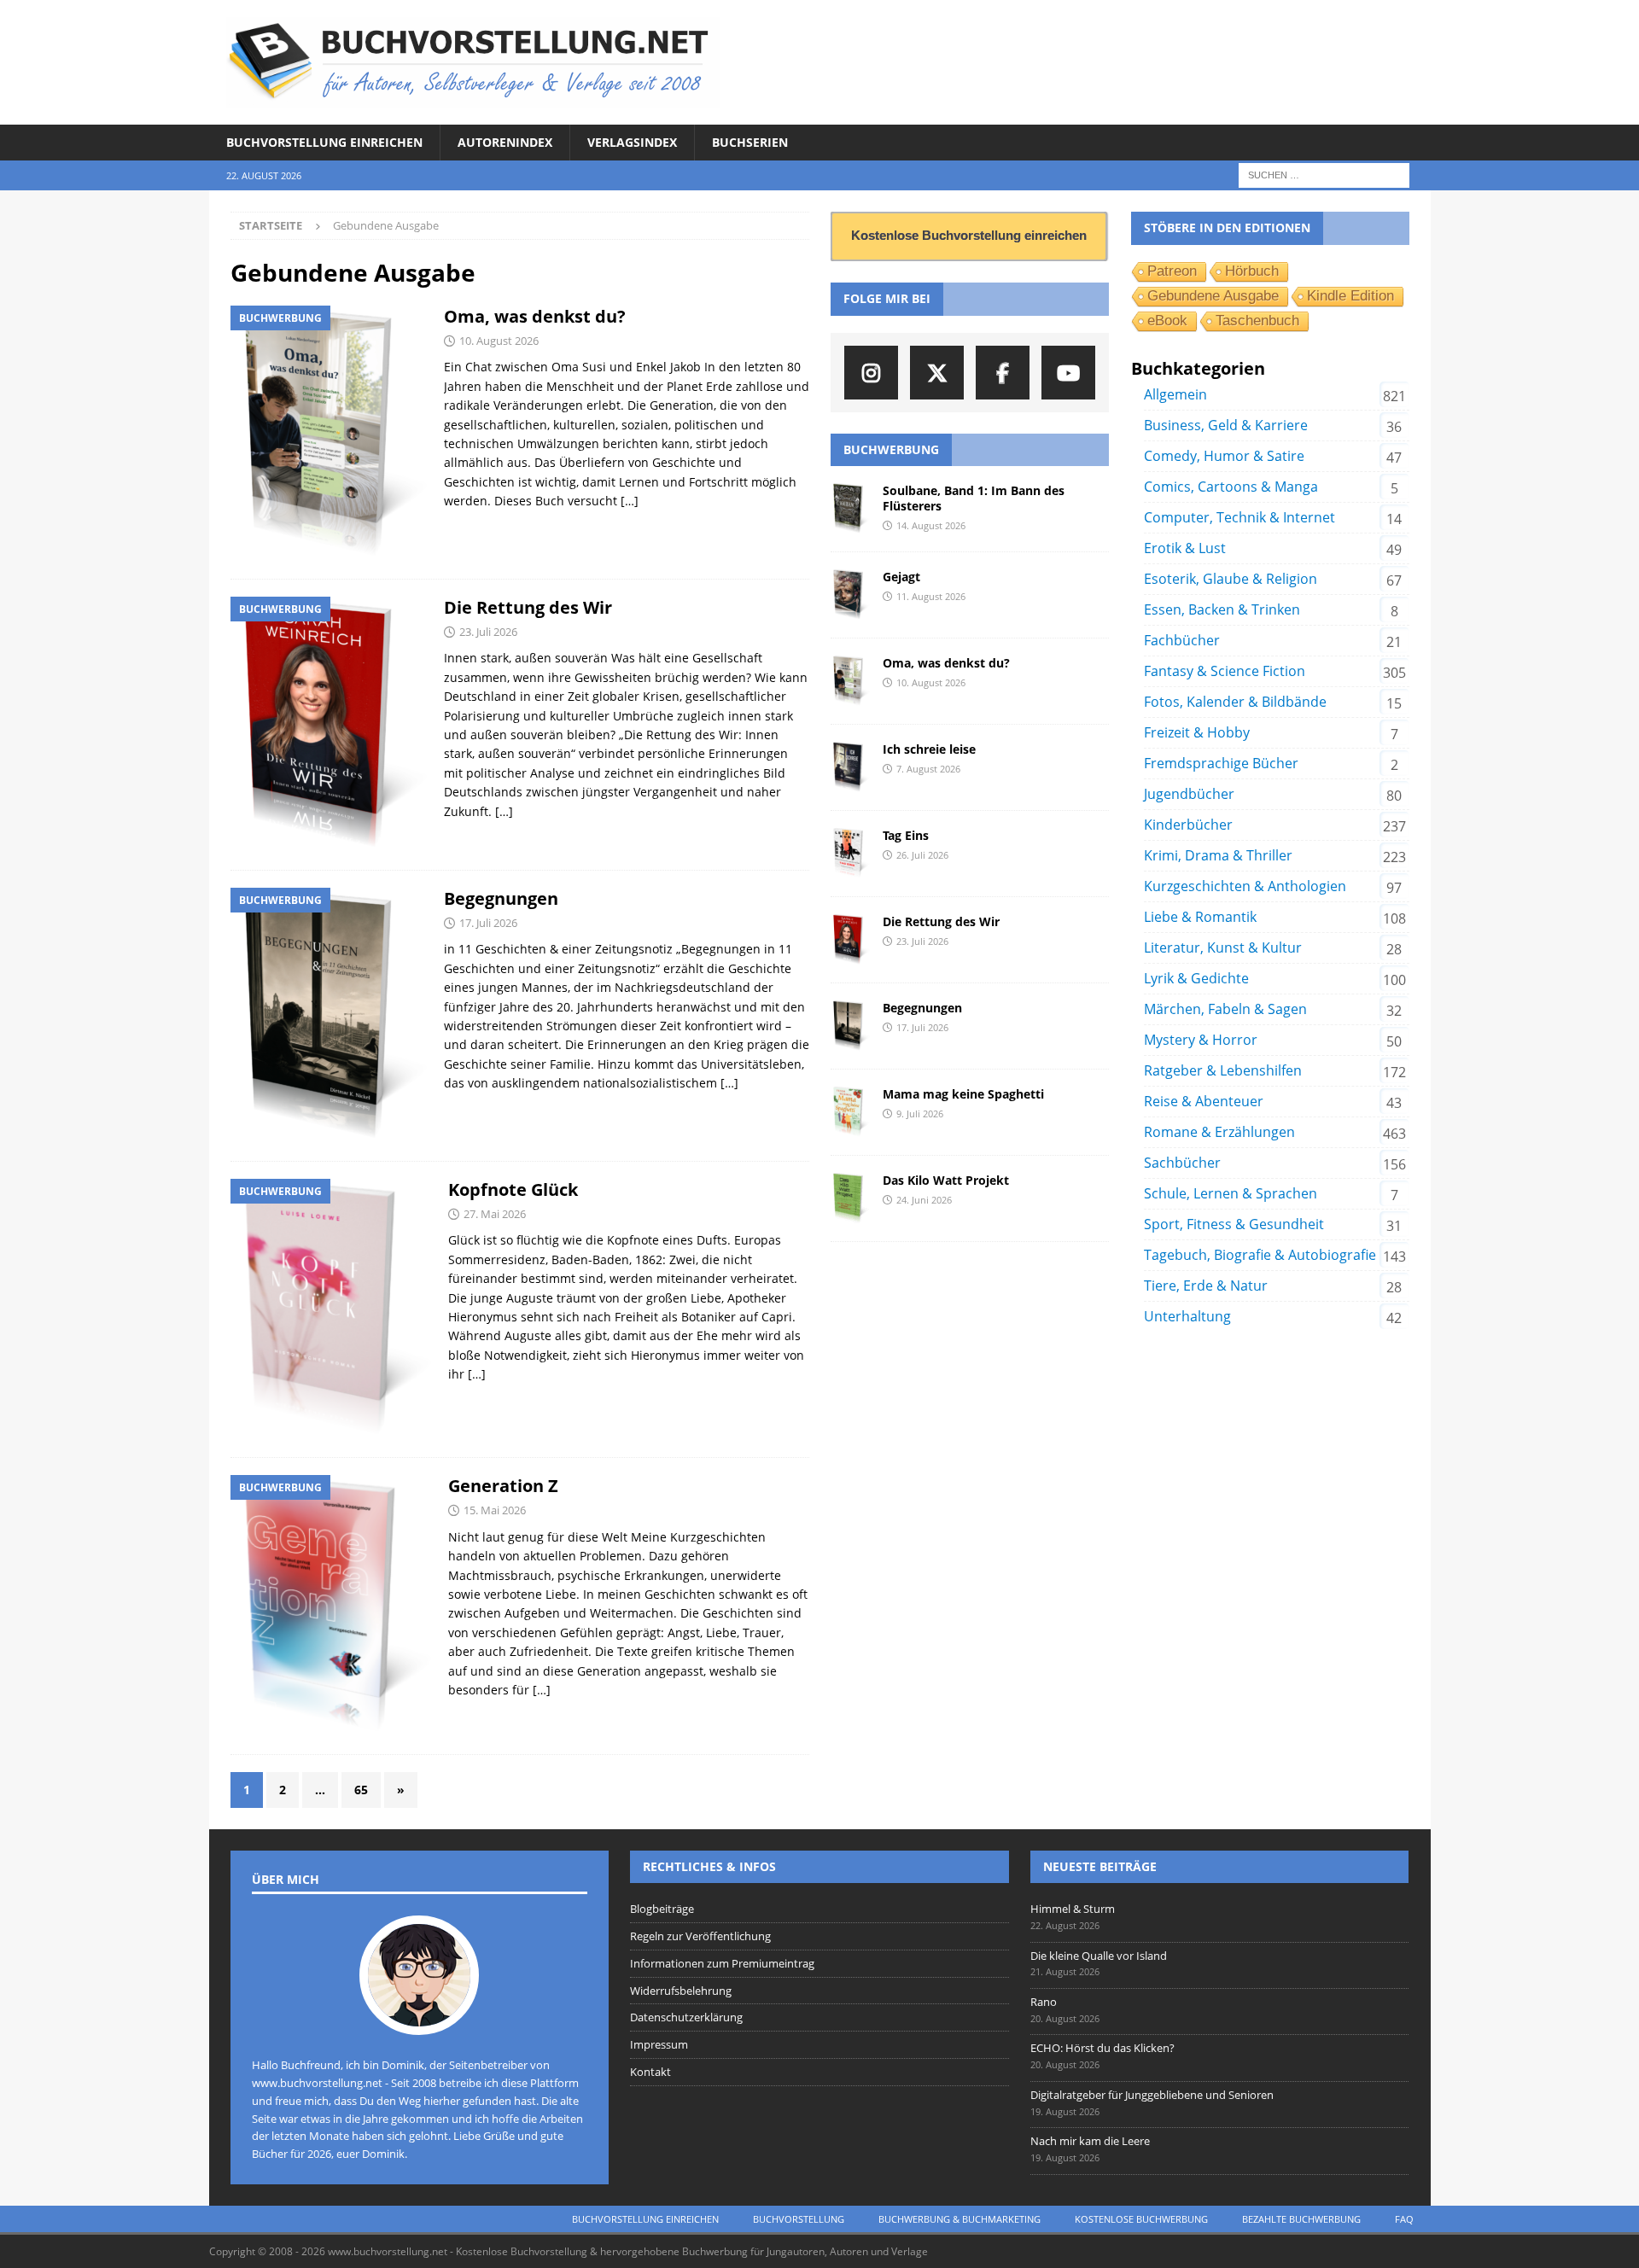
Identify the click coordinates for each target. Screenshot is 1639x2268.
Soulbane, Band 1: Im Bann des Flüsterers (974, 498)
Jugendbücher (1189, 794)
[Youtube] (1068, 373)
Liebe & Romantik (1200, 917)
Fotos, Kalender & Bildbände (1235, 702)
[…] (630, 501)
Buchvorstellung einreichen (324, 142)
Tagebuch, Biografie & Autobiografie (1260, 1255)
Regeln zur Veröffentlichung (700, 1936)
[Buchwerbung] (329, 434)
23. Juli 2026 (488, 632)
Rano (1044, 2002)
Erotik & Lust (1185, 548)
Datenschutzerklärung (686, 2017)
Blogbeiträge (662, 1909)
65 (361, 1790)
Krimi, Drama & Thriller (1218, 855)
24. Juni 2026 (924, 1200)
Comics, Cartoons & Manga (1231, 487)
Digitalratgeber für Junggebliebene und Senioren (1152, 2095)
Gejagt (901, 577)
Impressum (659, 2044)
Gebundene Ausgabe (1213, 296)
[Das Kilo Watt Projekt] (850, 1198)
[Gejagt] (850, 595)
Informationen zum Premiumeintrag (722, 1963)
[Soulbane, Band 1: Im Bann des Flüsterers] (850, 509)
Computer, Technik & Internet (1239, 517)
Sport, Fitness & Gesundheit (1234, 1224)
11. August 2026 (931, 596)
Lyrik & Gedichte (1196, 978)
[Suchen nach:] (1324, 175)
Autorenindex (505, 142)
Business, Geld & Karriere (1226, 425)
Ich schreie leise (929, 749)
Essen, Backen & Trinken (1222, 609)
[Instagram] (871, 373)
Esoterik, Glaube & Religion (1231, 579)
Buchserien (750, 142)
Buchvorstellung (799, 2219)
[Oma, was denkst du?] (850, 681)
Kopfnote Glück (513, 1189)
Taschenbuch (1257, 321)
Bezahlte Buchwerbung (1301, 2219)
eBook (1167, 321)
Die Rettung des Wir (528, 607)
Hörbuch (1252, 271)
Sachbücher (1182, 1163)
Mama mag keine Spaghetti (963, 1094)
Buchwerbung (891, 449)
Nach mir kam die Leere (1090, 2141)
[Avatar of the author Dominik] (419, 2017)
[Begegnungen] (850, 1026)
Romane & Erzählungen (1219, 1132)
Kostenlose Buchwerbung (1141, 2219)
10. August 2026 (499, 341)
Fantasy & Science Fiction (1225, 671)
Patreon (1172, 271)
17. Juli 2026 (488, 923)
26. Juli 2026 (922, 855)
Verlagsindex (632, 142)
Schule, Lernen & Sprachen (1231, 1193)
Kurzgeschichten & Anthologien (1245, 886)
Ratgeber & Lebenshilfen (1223, 1070)
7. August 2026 (928, 769)
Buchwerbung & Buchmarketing (959, 2219)
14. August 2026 (931, 525)
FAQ (1404, 2219)
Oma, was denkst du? (535, 316)
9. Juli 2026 (920, 1114)
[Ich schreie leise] (850, 767)
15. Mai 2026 (495, 1510)
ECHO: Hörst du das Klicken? (1102, 2048)
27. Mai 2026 (495, 1214)
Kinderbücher (1188, 825)
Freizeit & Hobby (1197, 732)
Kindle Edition (1350, 296)
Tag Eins (906, 835)
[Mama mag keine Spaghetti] (850, 1112)
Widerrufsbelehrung (681, 1991)
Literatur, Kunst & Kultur (1223, 947)
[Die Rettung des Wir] (850, 940)
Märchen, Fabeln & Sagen (1225, 1009)
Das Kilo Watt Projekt (946, 1180)
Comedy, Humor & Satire (1224, 456)
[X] (937, 373)
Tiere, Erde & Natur (1206, 1286)
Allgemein (1175, 394)
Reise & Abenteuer (1204, 1101)
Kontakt (650, 2072)
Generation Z (503, 1486)
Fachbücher (1182, 640)
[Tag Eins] (850, 854)
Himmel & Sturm (1073, 1909)
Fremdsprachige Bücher (1221, 763)
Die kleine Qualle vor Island (1099, 1956)
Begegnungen (501, 898)
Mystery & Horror (1201, 1040)
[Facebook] (1003, 373)
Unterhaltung (1187, 1316)
